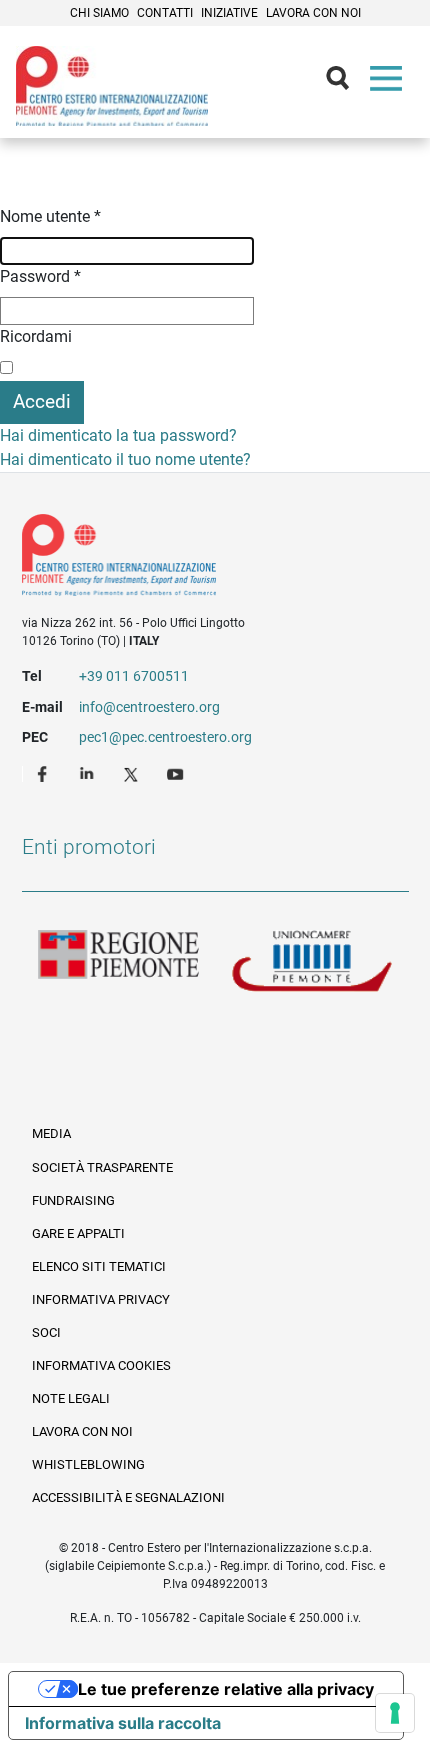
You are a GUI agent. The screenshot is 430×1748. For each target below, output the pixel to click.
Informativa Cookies (101, 1365)
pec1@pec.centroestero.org (165, 737)
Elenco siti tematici (99, 1266)
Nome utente (50, 216)
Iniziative (229, 13)
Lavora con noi (313, 13)
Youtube (177, 773)
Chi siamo (99, 13)
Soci (46, 1332)
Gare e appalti (78, 1233)
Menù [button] (390, 83)
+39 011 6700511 (134, 676)
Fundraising (73, 1200)
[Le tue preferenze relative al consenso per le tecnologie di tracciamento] (395, 1713)
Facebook (45, 773)
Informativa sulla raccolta (123, 1723)
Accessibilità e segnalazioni (128, 1497)
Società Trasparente (102, 1167)
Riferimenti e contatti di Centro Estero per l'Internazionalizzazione (196, 559)
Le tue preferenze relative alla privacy (226, 1689)
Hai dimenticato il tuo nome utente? (125, 459)
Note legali (71, 1398)
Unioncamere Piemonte (312, 962)
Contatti (165, 13)
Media (51, 1133)
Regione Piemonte (119, 962)
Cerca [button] (346, 83)
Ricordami (36, 336)
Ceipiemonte (112, 86)
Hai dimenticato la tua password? (118, 435)
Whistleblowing (88, 1464)
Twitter (133, 773)
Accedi (42, 401)
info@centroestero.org (149, 707)
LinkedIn (89, 773)
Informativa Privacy (101, 1299)
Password (40, 276)
